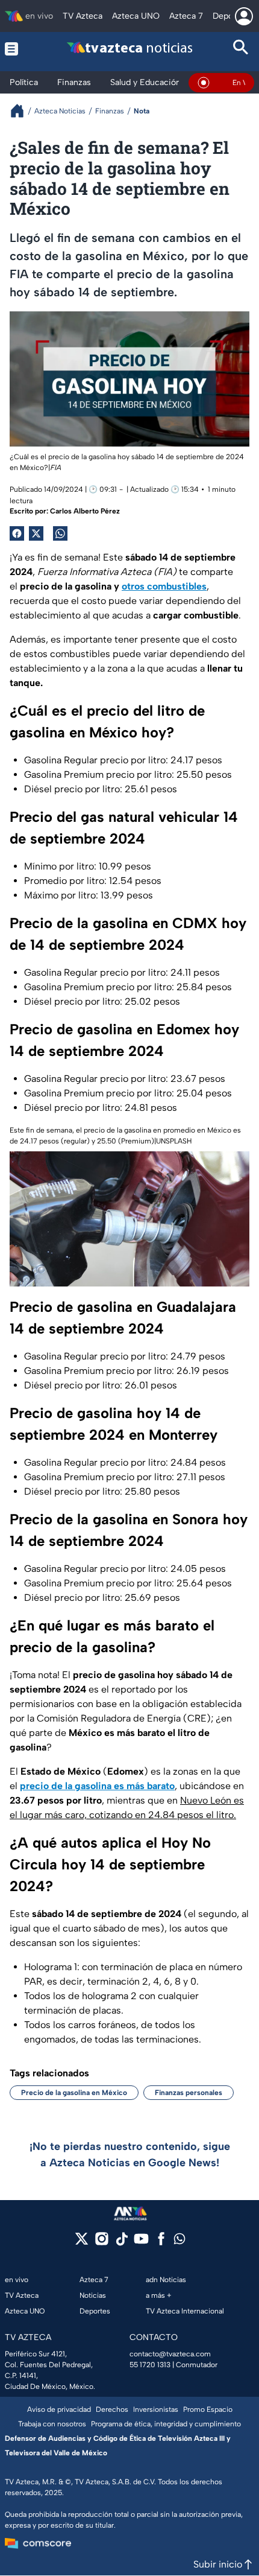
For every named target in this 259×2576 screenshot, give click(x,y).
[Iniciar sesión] (244, 16)
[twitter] (82, 2243)
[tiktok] (121, 2243)
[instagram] (101, 2243)
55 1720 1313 (150, 2365)
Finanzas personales (189, 2093)
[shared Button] (60, 533)
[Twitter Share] (36, 533)
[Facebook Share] (17, 533)
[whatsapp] (179, 2241)
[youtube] (141, 2243)
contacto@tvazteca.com (170, 2354)
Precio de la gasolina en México (74, 2093)
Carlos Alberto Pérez (85, 511)
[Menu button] (18, 49)
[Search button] (241, 49)
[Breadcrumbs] (22, 111)
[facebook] (161, 2243)
